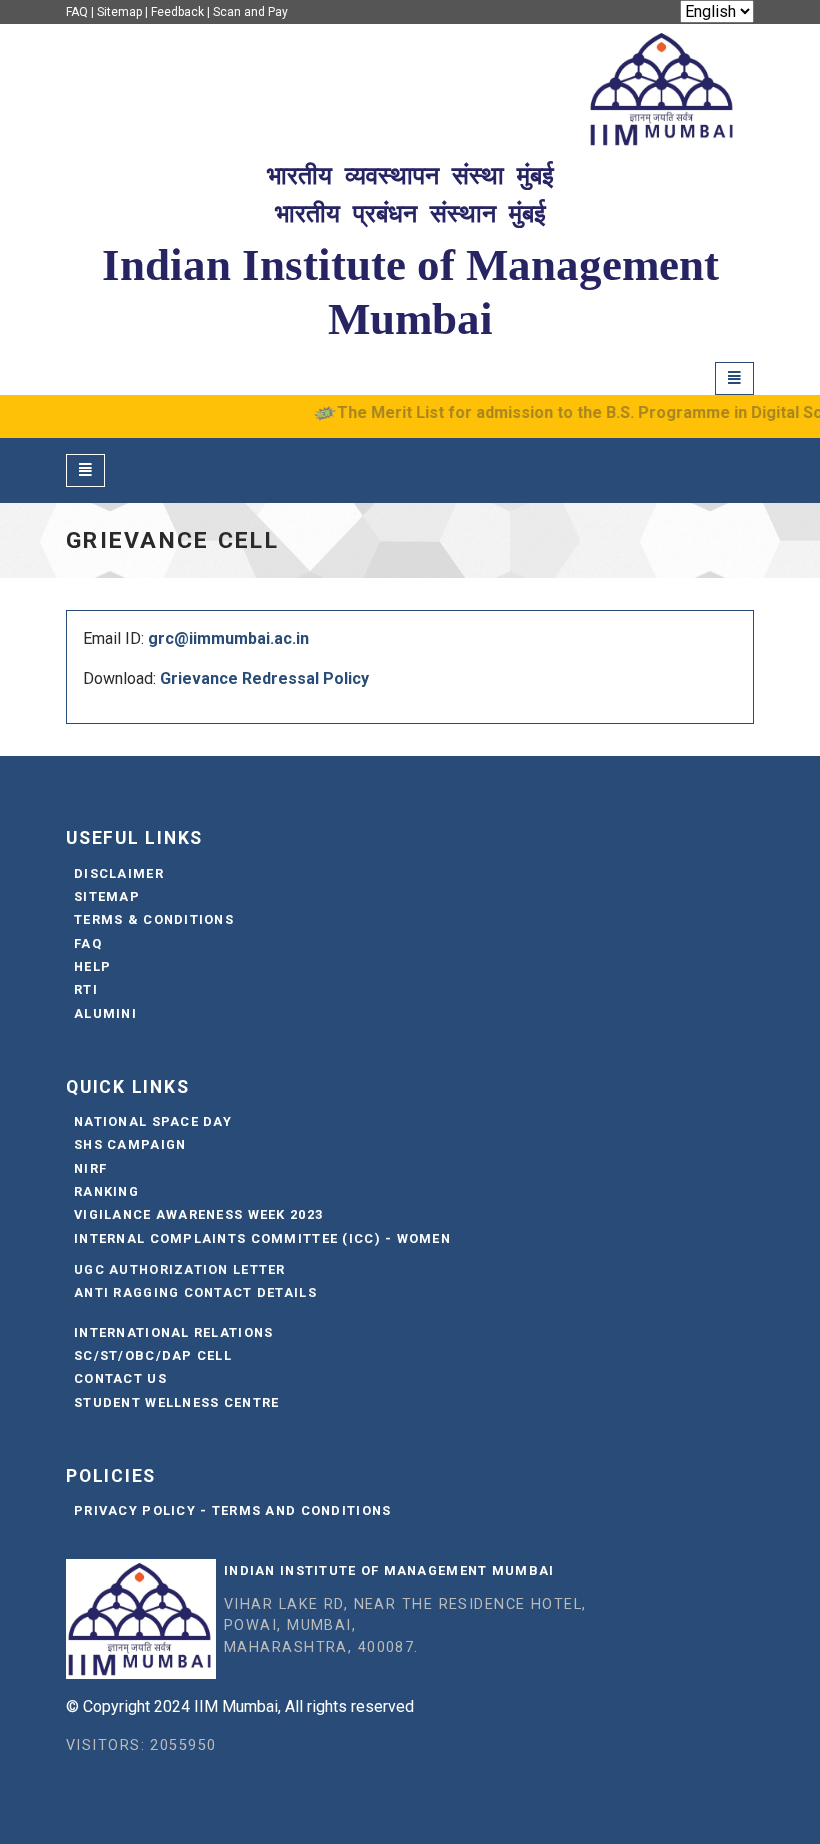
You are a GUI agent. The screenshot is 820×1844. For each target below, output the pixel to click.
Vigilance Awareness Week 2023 (198, 1214)
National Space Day (153, 1121)
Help (92, 966)
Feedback (177, 12)
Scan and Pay (250, 12)
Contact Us (120, 1378)
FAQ (77, 12)
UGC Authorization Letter (180, 1269)
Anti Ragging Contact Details (195, 1292)
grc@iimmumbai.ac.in (228, 638)
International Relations (173, 1332)
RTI (86, 989)
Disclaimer (119, 873)
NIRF (90, 1168)
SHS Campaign (130, 1144)
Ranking (106, 1191)
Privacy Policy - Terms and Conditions (232, 1510)
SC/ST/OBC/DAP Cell (153, 1355)
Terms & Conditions (154, 919)
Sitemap (119, 12)
